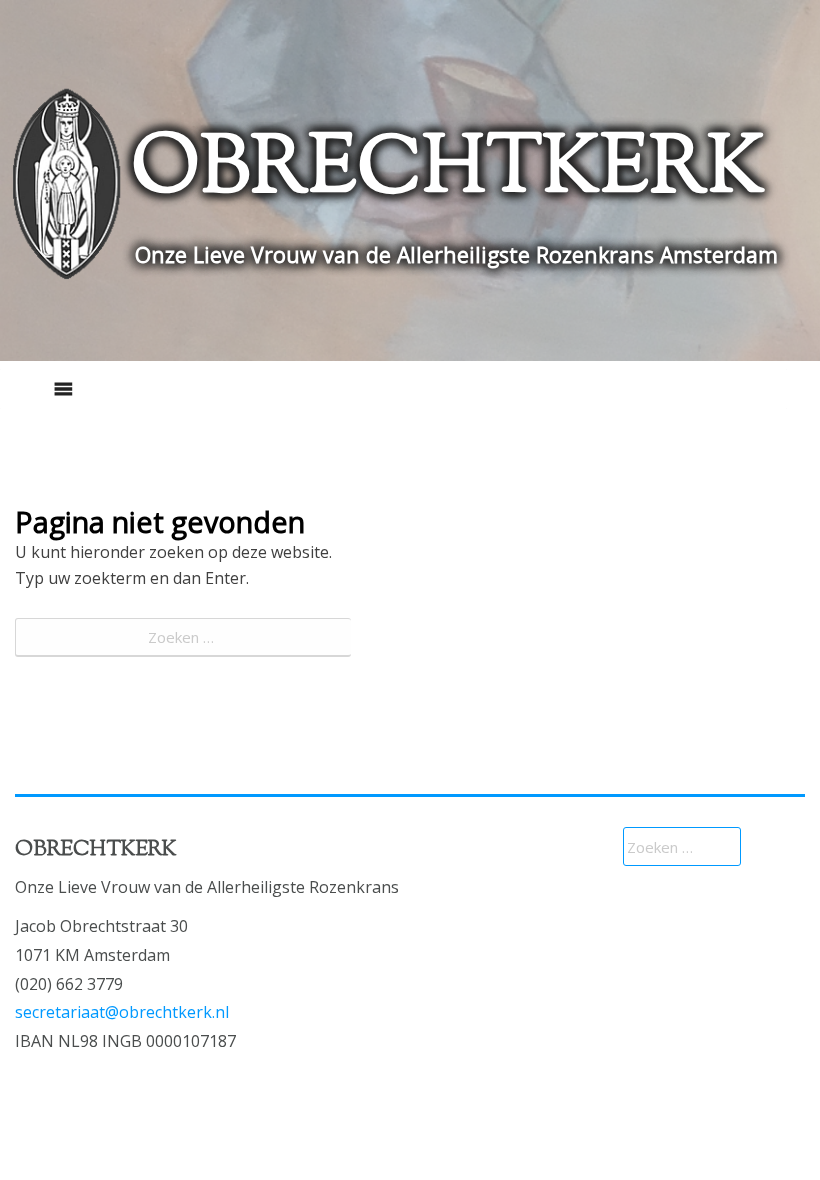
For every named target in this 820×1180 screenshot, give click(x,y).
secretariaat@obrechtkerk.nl (122, 1012)
